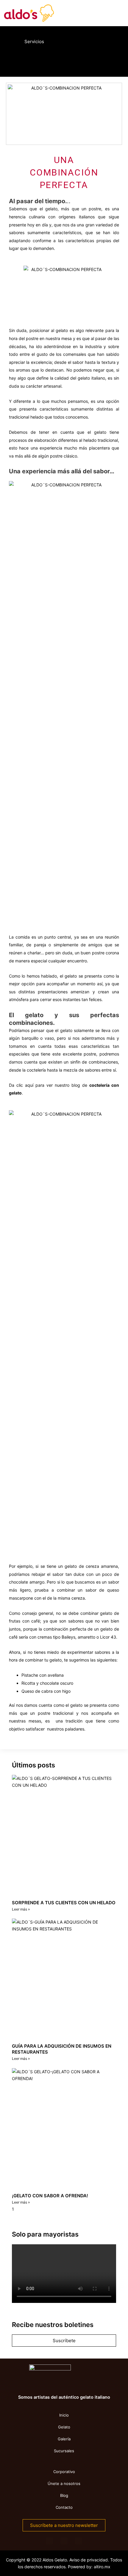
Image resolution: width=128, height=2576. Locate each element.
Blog (64, 2495)
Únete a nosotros (64, 2483)
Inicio (64, 2415)
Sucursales (64, 2451)
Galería (64, 2439)
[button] (13, 61)
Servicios (34, 42)
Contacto (64, 2507)
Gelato (64, 2427)
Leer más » (21, 1909)
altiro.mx (102, 2567)
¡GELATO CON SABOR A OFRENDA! (50, 2196)
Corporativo (64, 2472)
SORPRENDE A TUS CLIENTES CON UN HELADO (64, 1903)
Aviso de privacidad (89, 2560)
